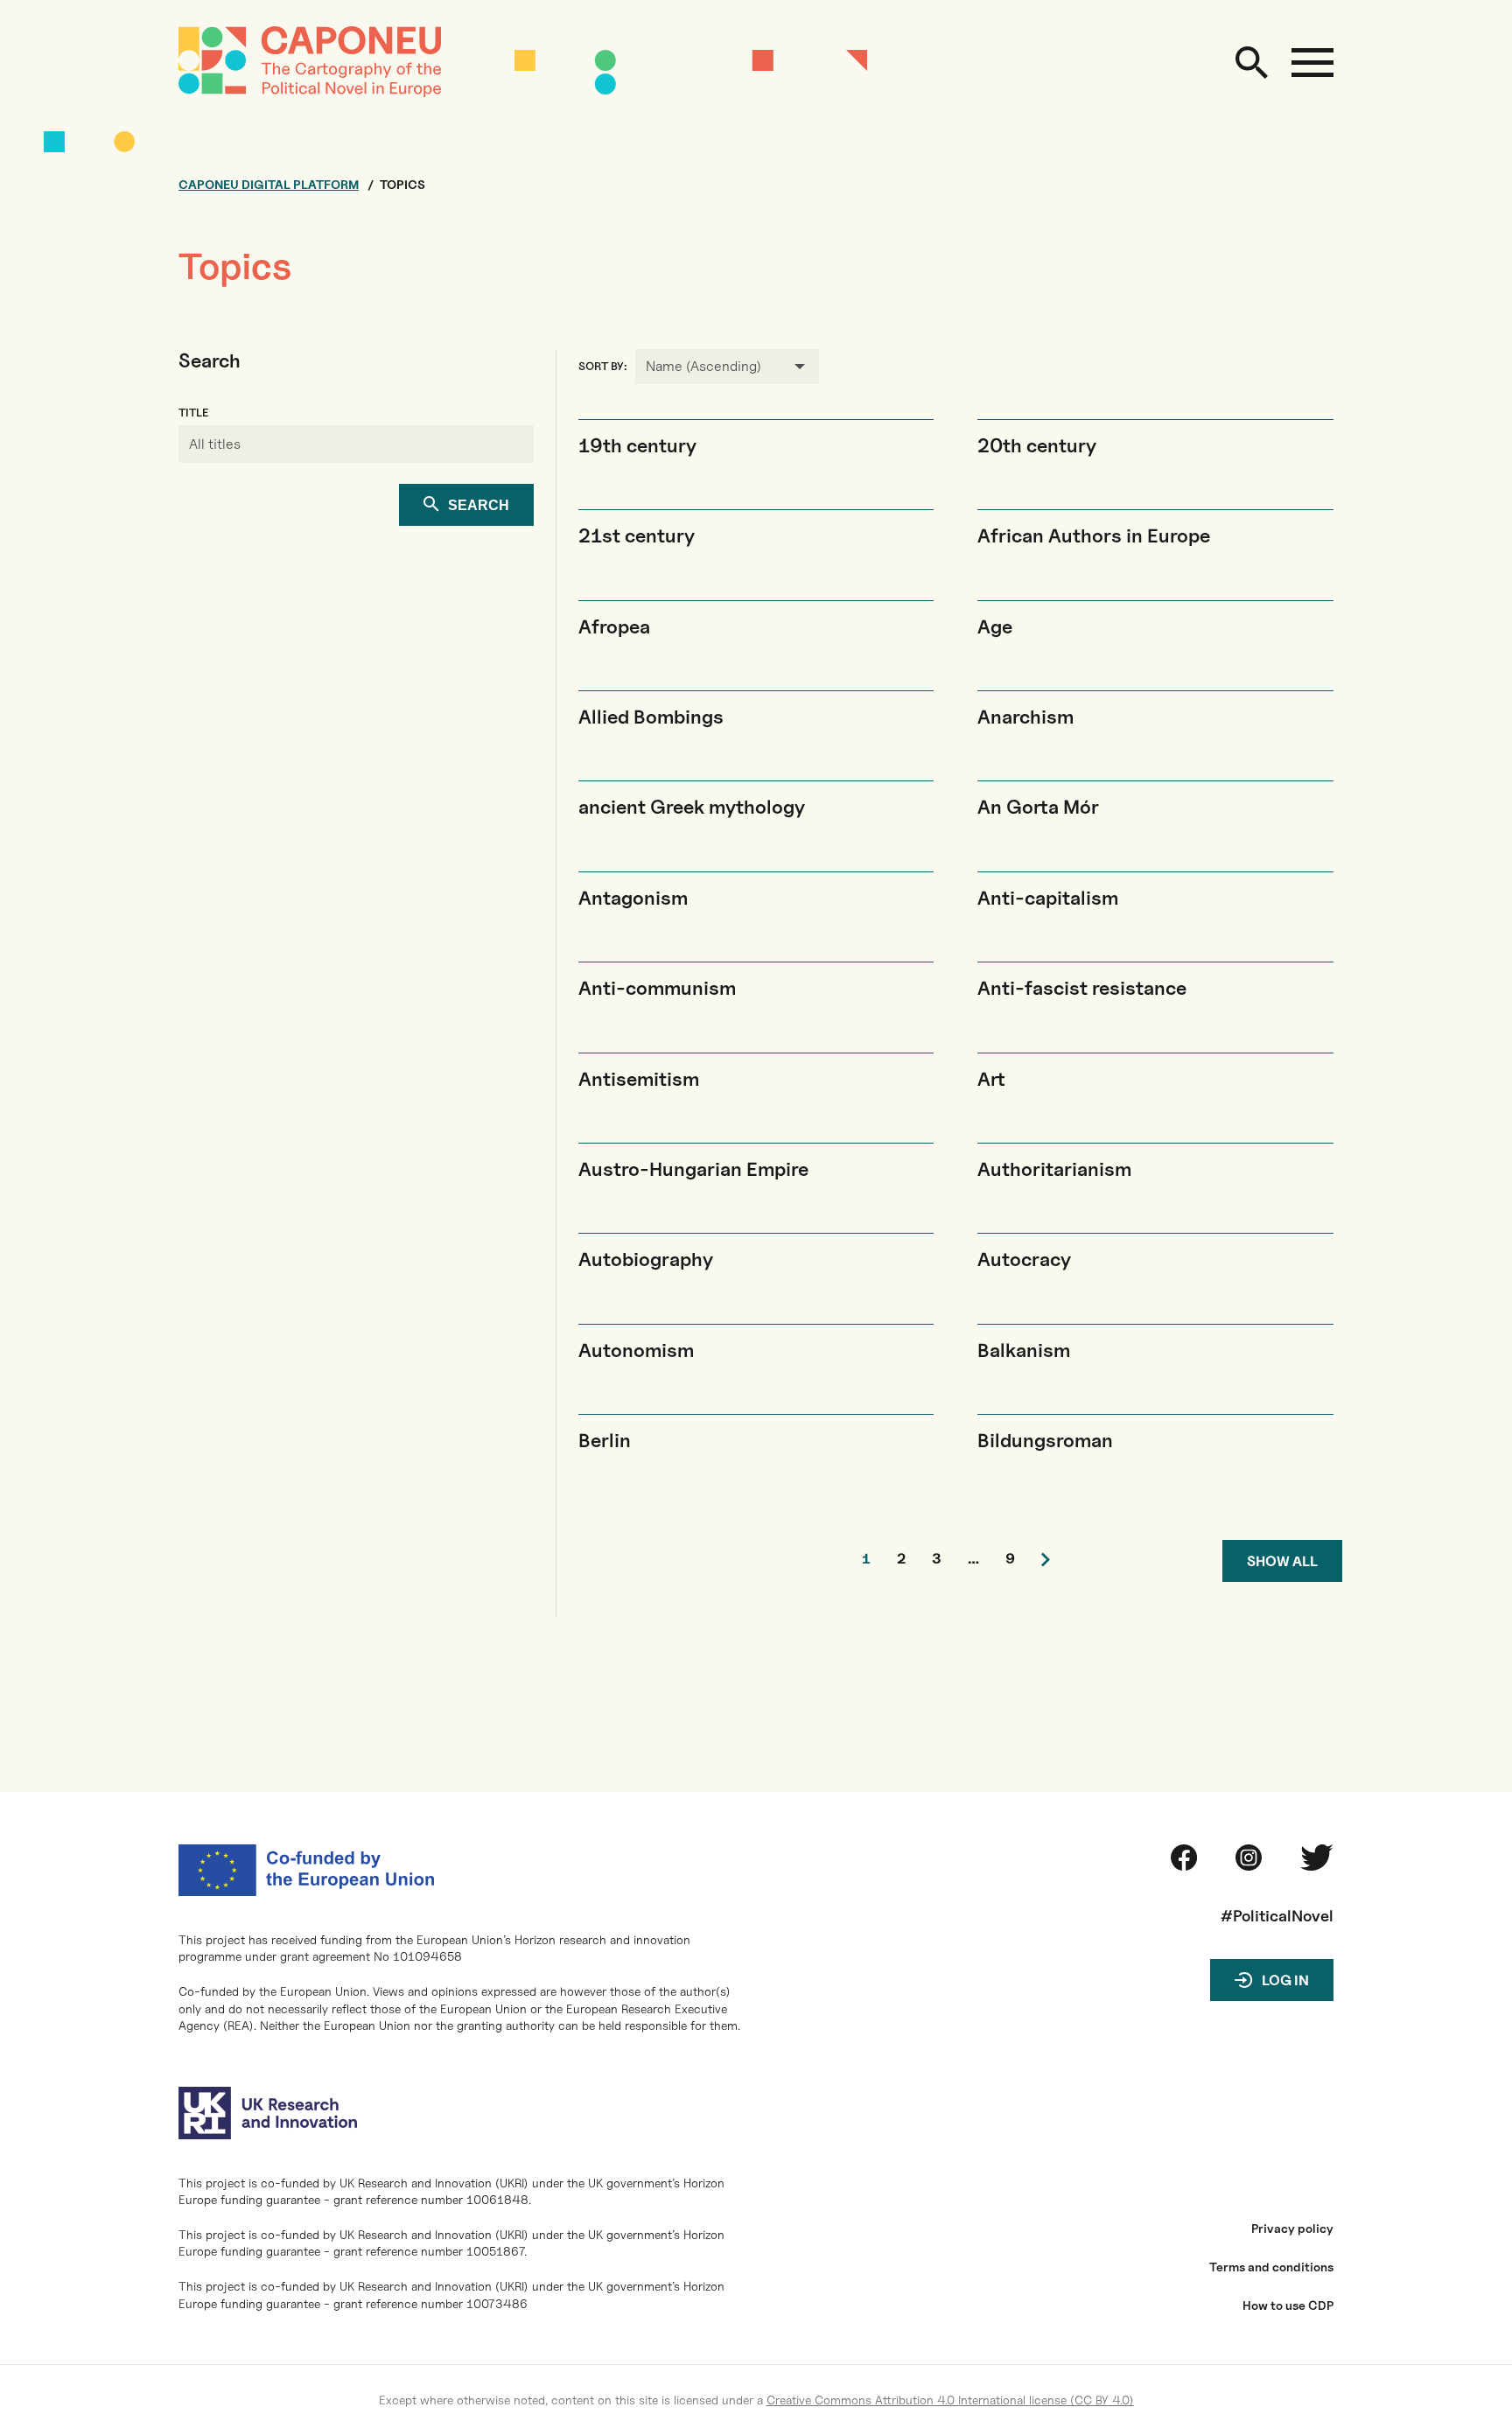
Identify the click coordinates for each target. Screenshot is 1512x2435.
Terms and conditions (1271, 2267)
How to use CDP (1288, 2306)
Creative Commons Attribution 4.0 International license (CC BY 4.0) (950, 2400)
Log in (1285, 1980)
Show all (1282, 1561)
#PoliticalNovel (1277, 1916)
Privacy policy (1292, 2229)
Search (479, 505)
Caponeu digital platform (269, 185)
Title (193, 413)
